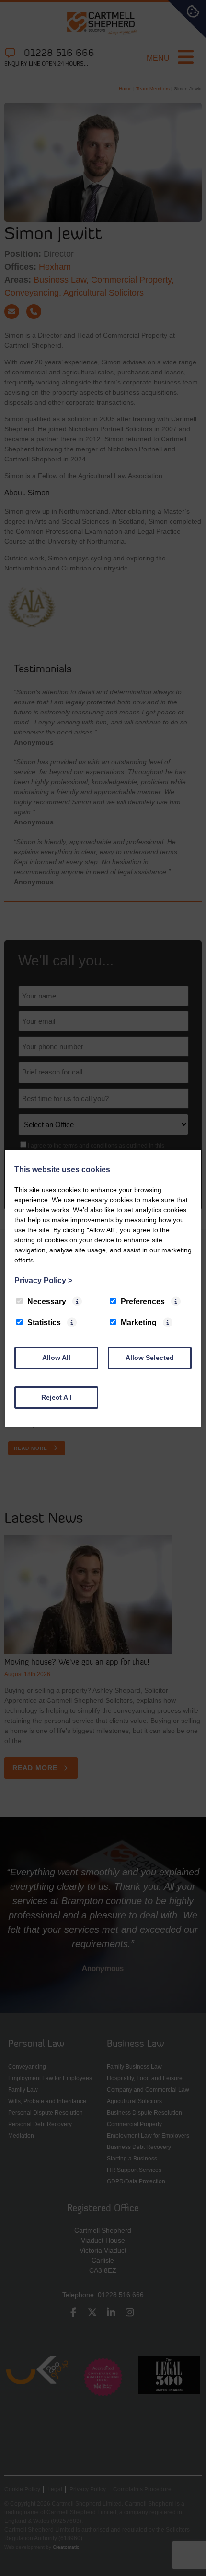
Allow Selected (150, 1358)
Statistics (44, 1322)
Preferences (143, 1301)
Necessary (47, 1301)
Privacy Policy (43, 1280)
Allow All (56, 1358)
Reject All (57, 1397)
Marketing (139, 1322)
